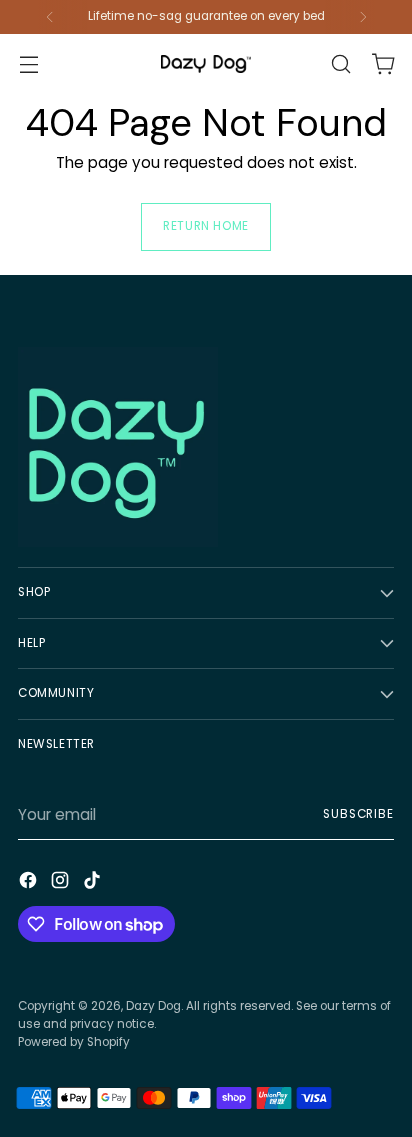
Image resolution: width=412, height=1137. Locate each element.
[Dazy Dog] (206, 63)
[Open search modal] (340, 64)
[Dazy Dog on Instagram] (62, 883)
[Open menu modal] (28, 64)
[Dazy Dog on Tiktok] (94, 883)
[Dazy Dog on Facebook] (30, 883)
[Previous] (50, 17)
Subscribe (358, 814)
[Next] (363, 17)
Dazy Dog (153, 1006)
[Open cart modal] (383, 64)
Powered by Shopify (74, 1042)
